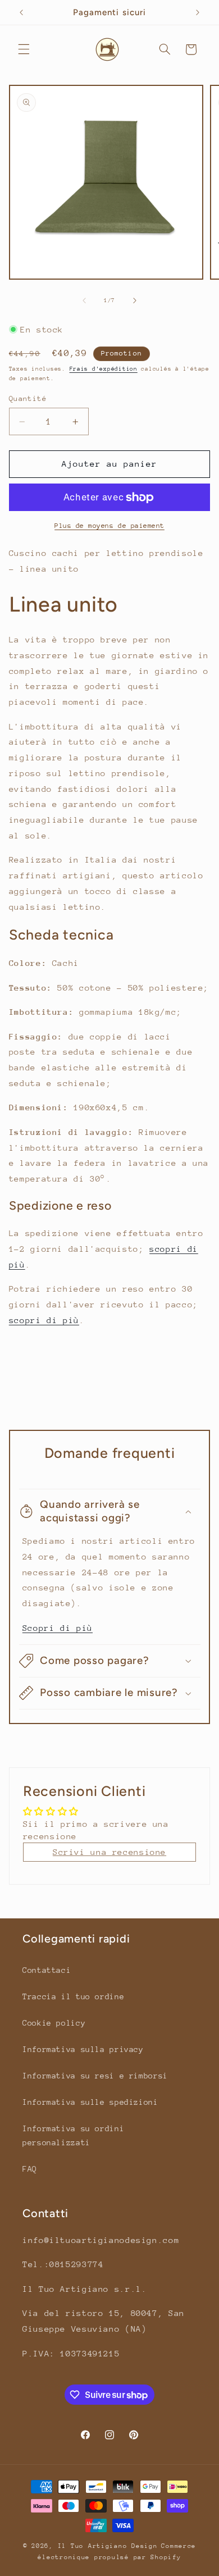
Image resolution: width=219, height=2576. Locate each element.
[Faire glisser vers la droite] (135, 300)
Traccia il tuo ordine (73, 1996)
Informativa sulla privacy (83, 2049)
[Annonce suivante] (198, 12)
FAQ (30, 2169)
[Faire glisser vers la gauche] (84, 300)
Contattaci (47, 1970)
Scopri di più (58, 1628)
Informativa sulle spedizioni (90, 2102)
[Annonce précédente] (21, 12)
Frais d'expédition (104, 369)
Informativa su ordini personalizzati (73, 2136)
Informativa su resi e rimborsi (95, 2076)
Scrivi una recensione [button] (109, 1852)
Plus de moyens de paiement (109, 526)
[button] (24, 49)
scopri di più (44, 1320)
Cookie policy (54, 2023)
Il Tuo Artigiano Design (108, 2546)
